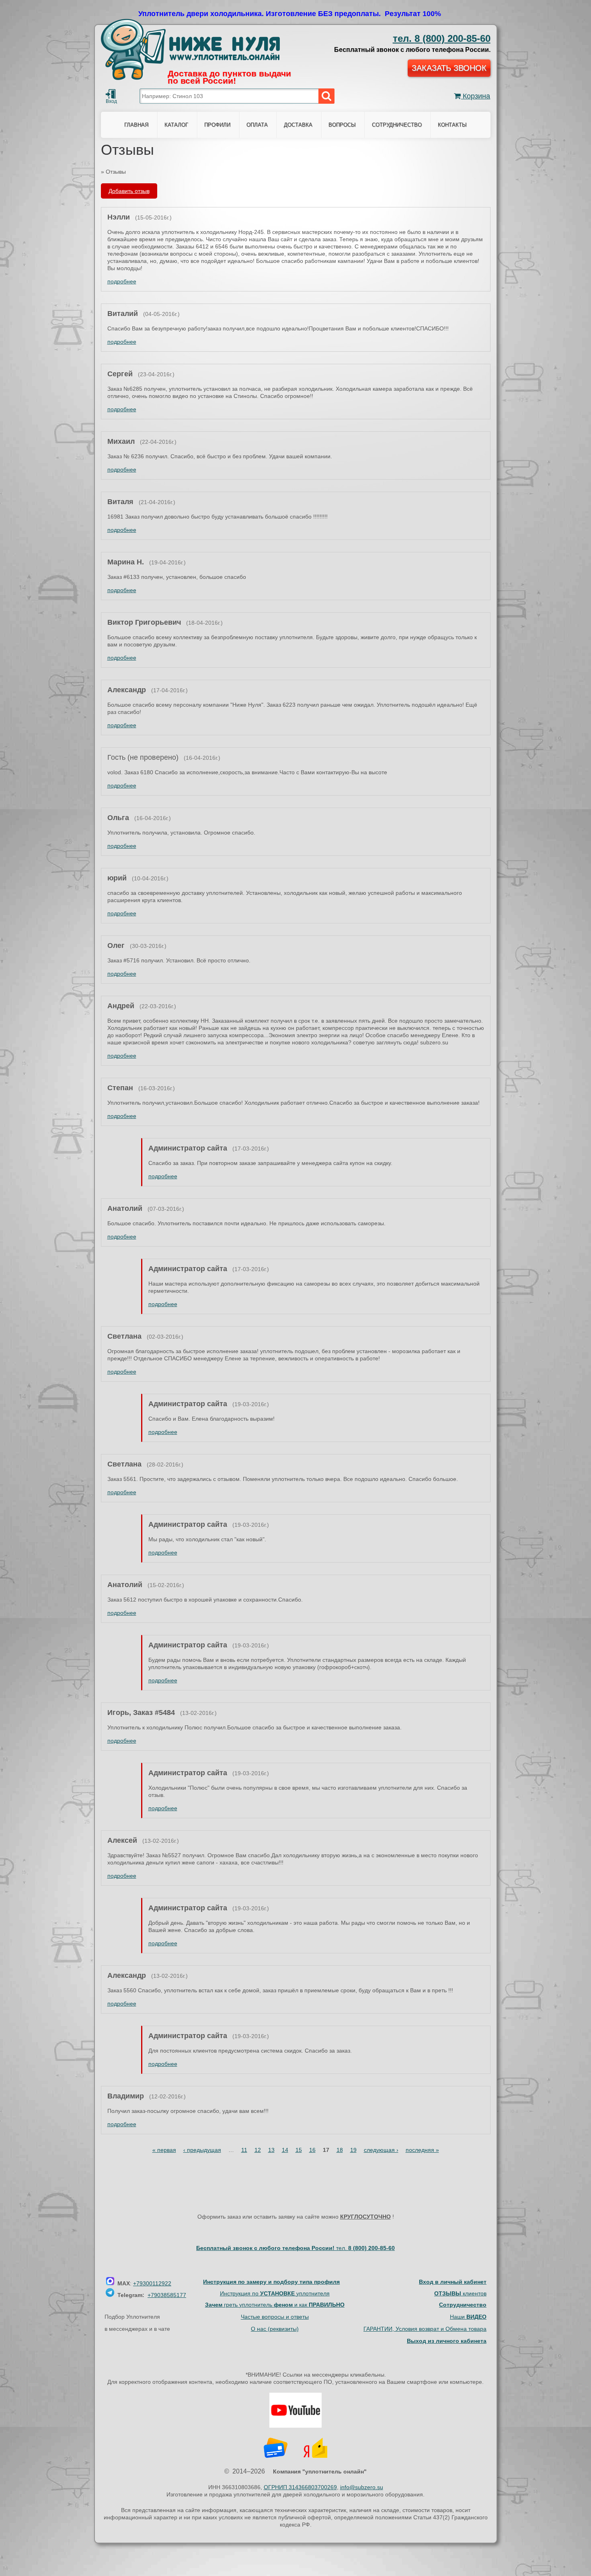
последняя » (422, 2150)
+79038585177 (167, 2295)
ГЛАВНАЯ (136, 125)
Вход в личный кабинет (453, 2282)
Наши (468, 2317)
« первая (164, 2150)
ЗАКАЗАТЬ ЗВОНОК (449, 68)
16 (312, 2150)
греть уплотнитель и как (275, 2305)
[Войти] (111, 94)
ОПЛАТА (257, 125)
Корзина (475, 96)
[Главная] (190, 49)
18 (340, 2150)
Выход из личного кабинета (447, 2341)
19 (353, 2150)
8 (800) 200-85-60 (442, 38)
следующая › (381, 2150)
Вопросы (342, 125)
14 (285, 2150)
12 (258, 2150)
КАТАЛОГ (176, 125)
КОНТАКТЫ (452, 125)
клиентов (460, 2293)
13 (271, 2150)
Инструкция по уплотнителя (275, 2293)
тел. (365, 2248)
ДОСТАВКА (298, 125)
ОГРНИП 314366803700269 (300, 2487)
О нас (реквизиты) (275, 2329)
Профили (217, 125)
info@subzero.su (362, 2487)
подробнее (122, 281)
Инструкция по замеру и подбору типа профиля (271, 2282)
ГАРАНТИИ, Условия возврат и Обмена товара (425, 2329)
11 (244, 2150)
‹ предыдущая (202, 2150)
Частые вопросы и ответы (275, 2317)
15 (299, 2150)
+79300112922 (152, 2283)
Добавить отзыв (129, 191)
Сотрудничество (397, 125)
